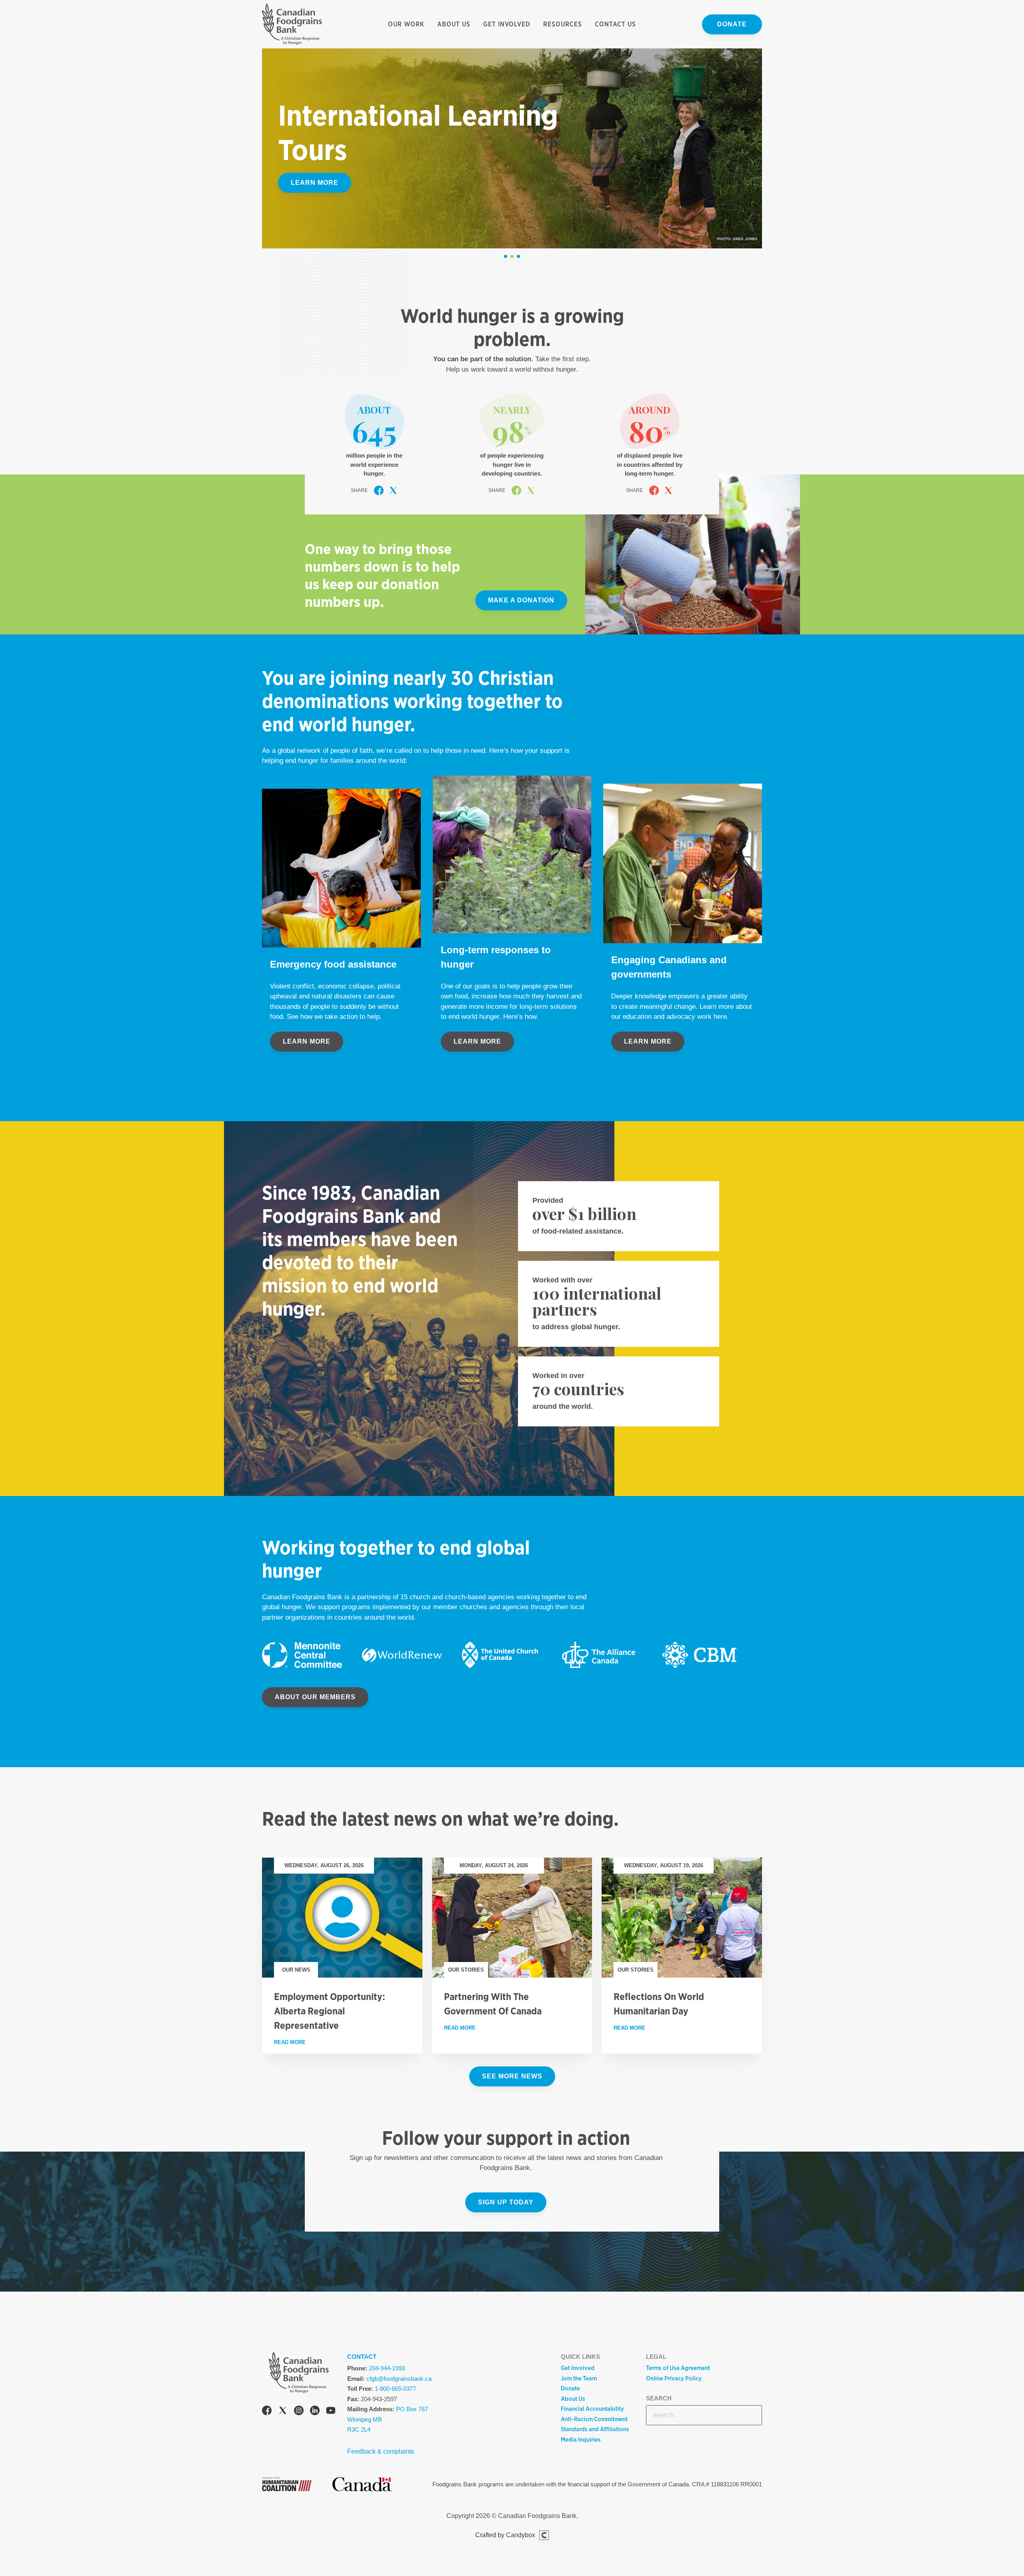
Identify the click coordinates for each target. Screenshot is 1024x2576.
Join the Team (579, 2378)
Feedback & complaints (381, 2451)
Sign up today (506, 2202)
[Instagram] (299, 2412)
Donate (732, 24)
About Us (454, 24)
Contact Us (615, 24)
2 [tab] (512, 256)
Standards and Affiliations (595, 2429)
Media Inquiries (581, 2440)
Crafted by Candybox (505, 2535)
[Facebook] (267, 2412)
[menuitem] (406, 24)
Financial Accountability (592, 2409)
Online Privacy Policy (674, 2378)
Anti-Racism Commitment (594, 2419)
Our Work (406, 24)
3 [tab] (518, 256)
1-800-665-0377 (395, 2389)
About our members (315, 1697)
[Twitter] (283, 2412)
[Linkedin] (315, 2412)
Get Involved (507, 24)
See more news (512, 2076)
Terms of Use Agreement (678, 2368)
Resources (563, 24)
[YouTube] (331, 2412)
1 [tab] (506, 256)
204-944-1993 (387, 2368)
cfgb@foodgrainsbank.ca (399, 2379)
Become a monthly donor (342, 183)
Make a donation (521, 600)
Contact (362, 2357)
